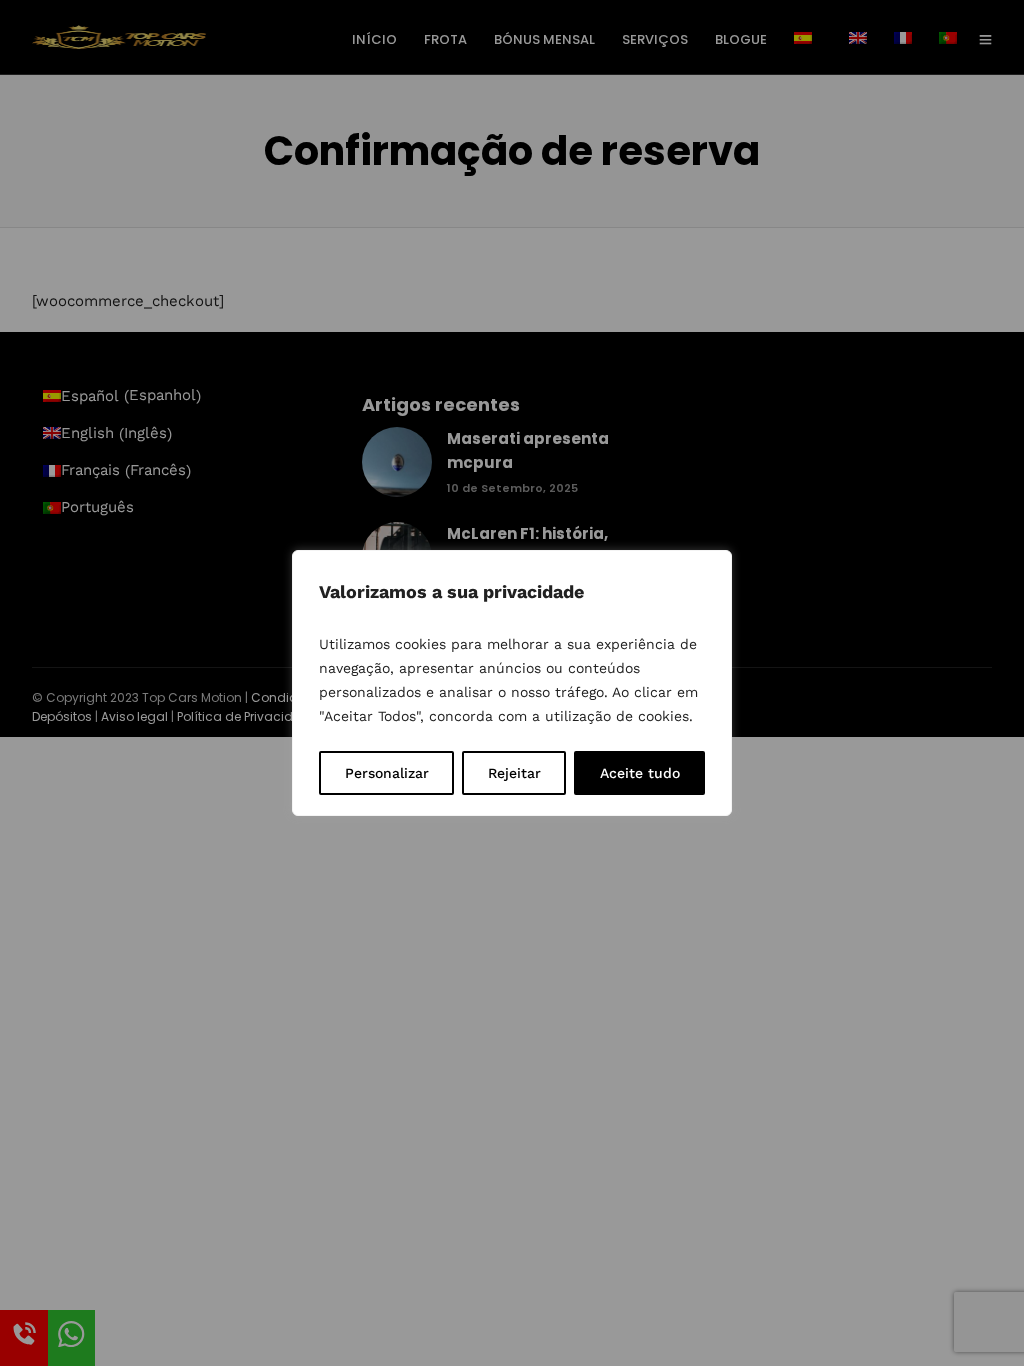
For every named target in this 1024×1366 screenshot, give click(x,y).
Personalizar (387, 773)
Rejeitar (514, 773)
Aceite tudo (640, 773)
